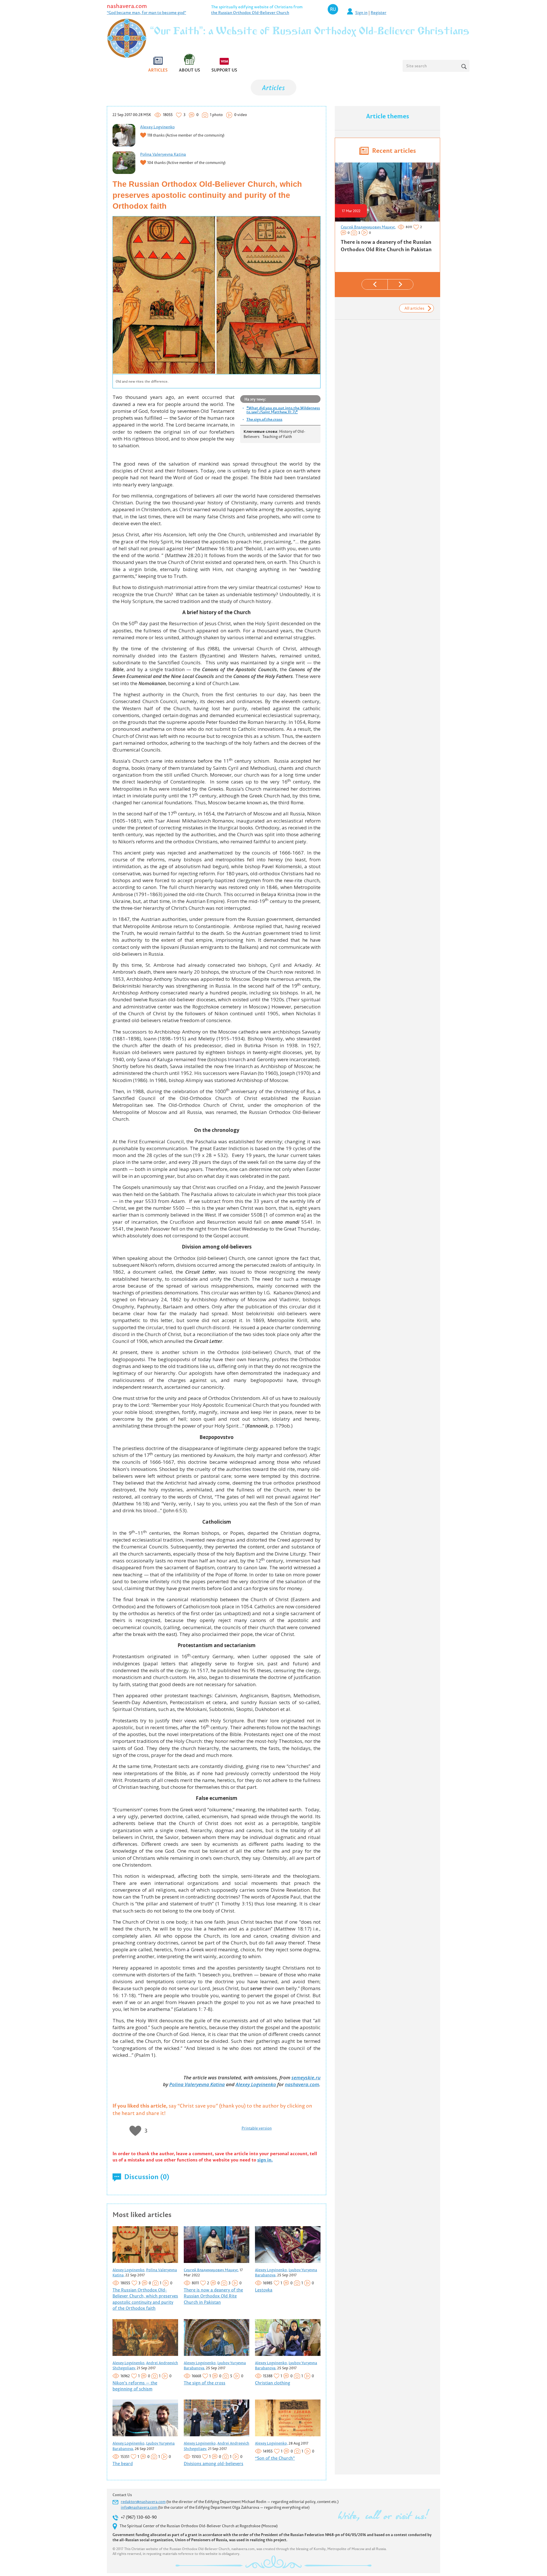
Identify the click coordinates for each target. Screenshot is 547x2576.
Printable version (257, 2128)
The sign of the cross (264, 419)
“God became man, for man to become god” (146, 13)
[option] (387, 210)
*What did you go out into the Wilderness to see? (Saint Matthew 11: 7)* (283, 410)
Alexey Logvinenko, (129, 2270)
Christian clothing (273, 2383)
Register (378, 13)
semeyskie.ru (306, 2077)
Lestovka (264, 2290)
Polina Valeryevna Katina (163, 154)
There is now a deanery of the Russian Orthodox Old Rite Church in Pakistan (213, 2296)
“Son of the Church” (275, 2458)
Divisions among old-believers (214, 2464)
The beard (123, 2464)
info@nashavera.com (139, 2507)
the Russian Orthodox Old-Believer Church (250, 13)
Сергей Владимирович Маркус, (211, 2270)
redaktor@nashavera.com (143, 2502)
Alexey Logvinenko (157, 127)
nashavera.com (127, 6)
